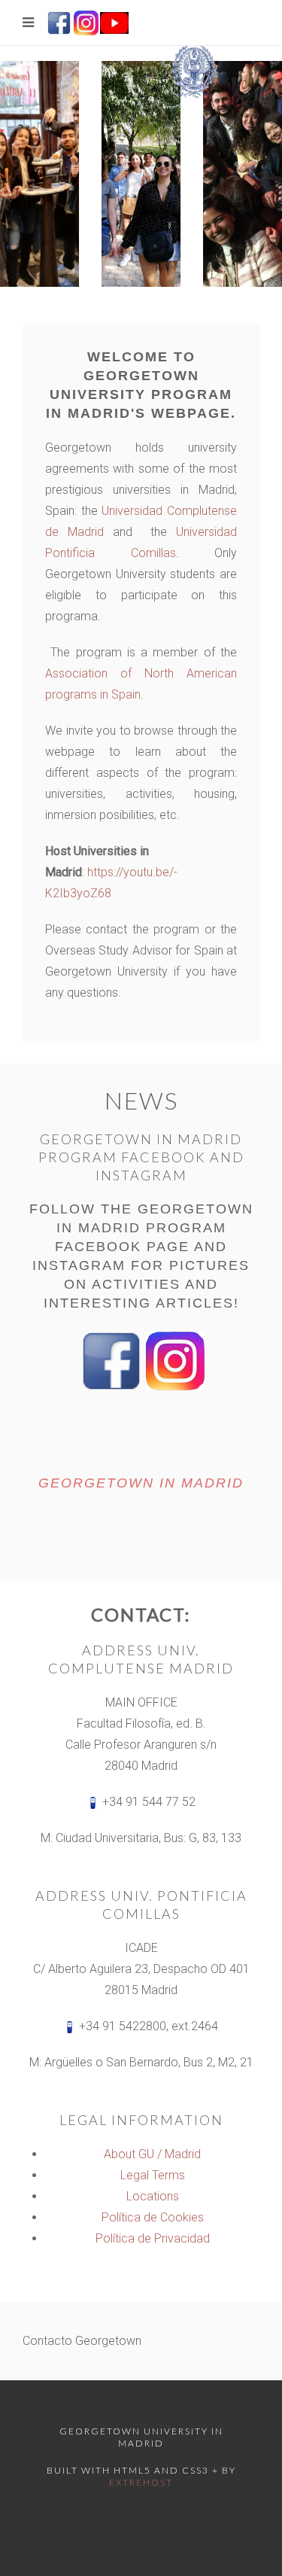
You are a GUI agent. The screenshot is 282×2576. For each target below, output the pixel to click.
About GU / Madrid (152, 2154)
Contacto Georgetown (82, 2341)
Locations (153, 2196)
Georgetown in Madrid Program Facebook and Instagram (141, 1157)
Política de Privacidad (153, 2238)
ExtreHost (141, 2482)
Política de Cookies (153, 2217)
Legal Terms (153, 2175)
